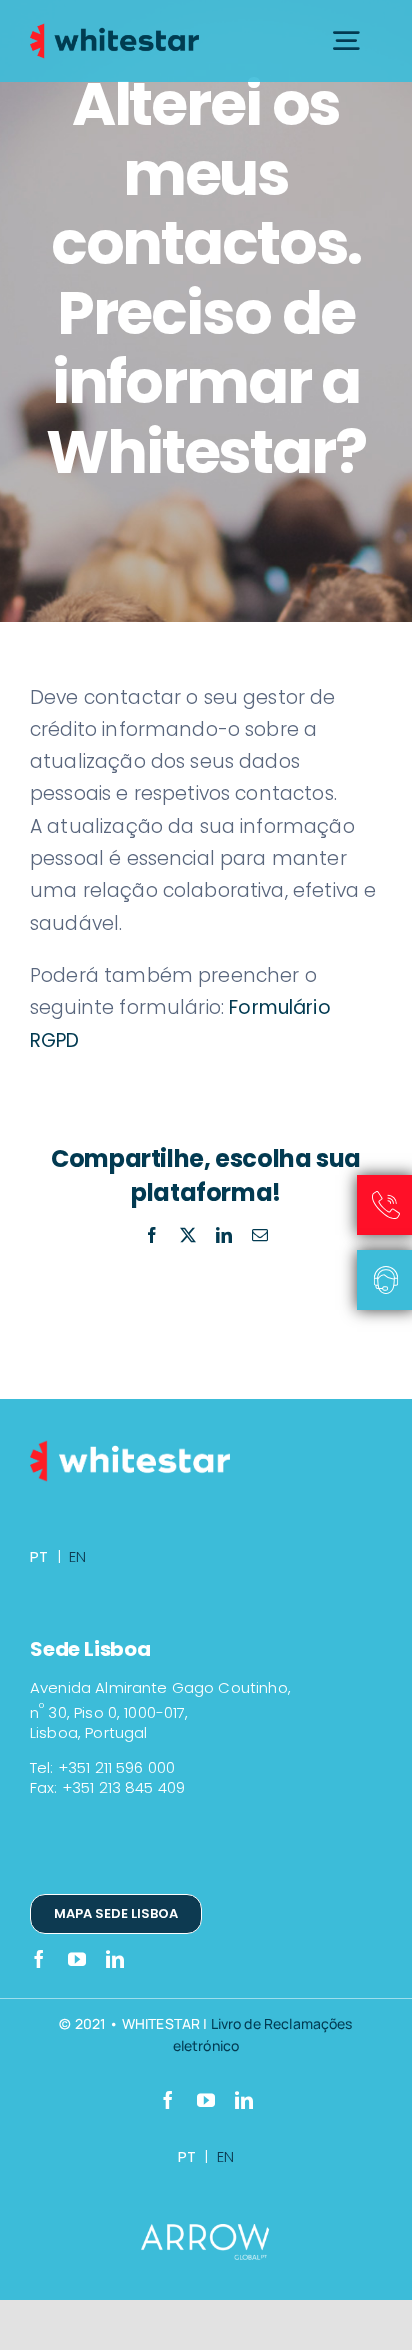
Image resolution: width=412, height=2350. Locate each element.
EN (77, 1556)
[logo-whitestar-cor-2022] (114, 29)
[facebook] (39, 1959)
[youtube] (77, 1959)
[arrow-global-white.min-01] (206, 2233)
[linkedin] (115, 1959)
